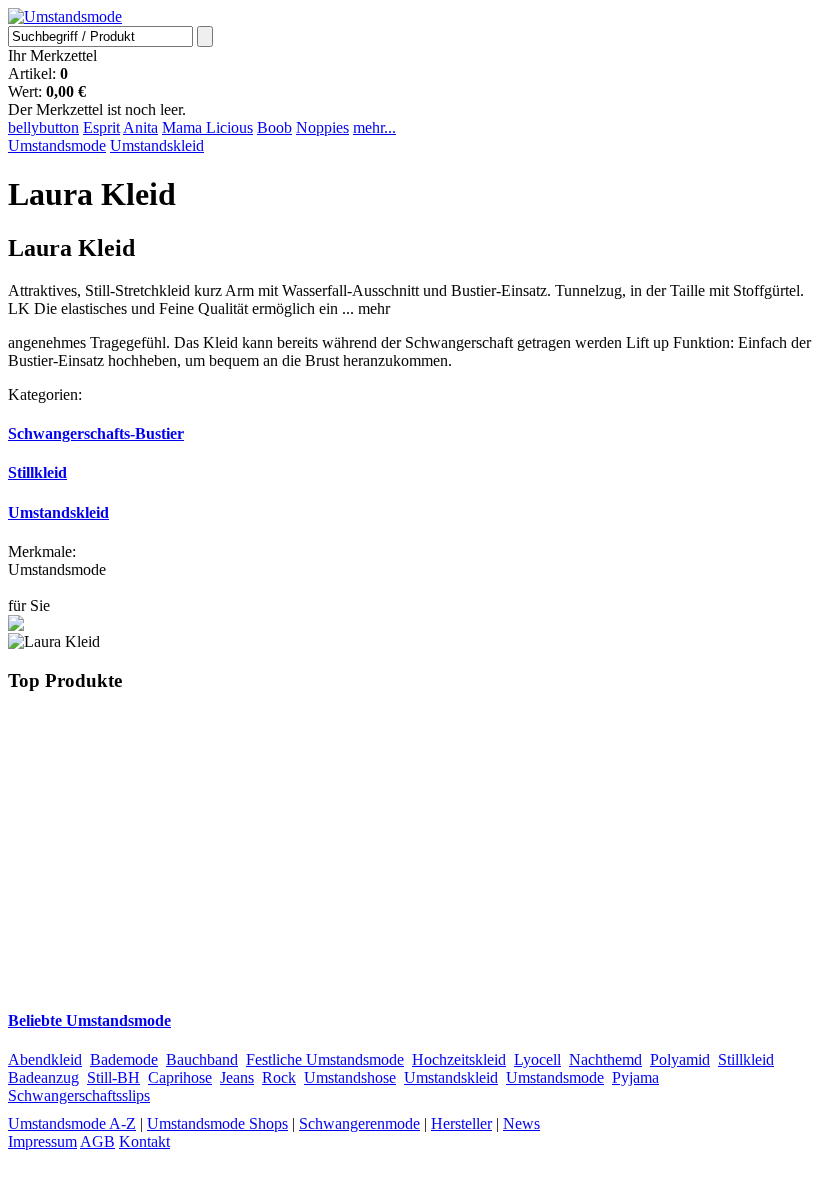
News (521, 1123)
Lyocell (537, 1059)
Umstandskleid (157, 145)
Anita (140, 127)
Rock (279, 1077)
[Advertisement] (410, 850)
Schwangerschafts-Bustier (96, 433)
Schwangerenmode (359, 1123)
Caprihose (180, 1077)
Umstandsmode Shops (217, 1123)
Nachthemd (605, 1059)
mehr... (374, 127)
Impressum (42, 1141)
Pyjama (635, 1077)
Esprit (101, 127)
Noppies (322, 127)
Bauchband (202, 1059)
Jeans (237, 1077)
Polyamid (680, 1059)
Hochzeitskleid (459, 1059)
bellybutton (43, 127)
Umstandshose (350, 1077)
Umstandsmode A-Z (72, 1123)
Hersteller (461, 1123)
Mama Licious (207, 127)
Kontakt (144, 1141)
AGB (97, 1141)
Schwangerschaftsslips (79, 1095)
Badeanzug (43, 1077)
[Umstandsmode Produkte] (65, 16)
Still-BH (113, 1077)
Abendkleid (45, 1059)
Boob (274, 127)
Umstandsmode (57, 145)
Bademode (124, 1059)
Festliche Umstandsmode (325, 1059)
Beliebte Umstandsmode (89, 1020)
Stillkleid (37, 472)
